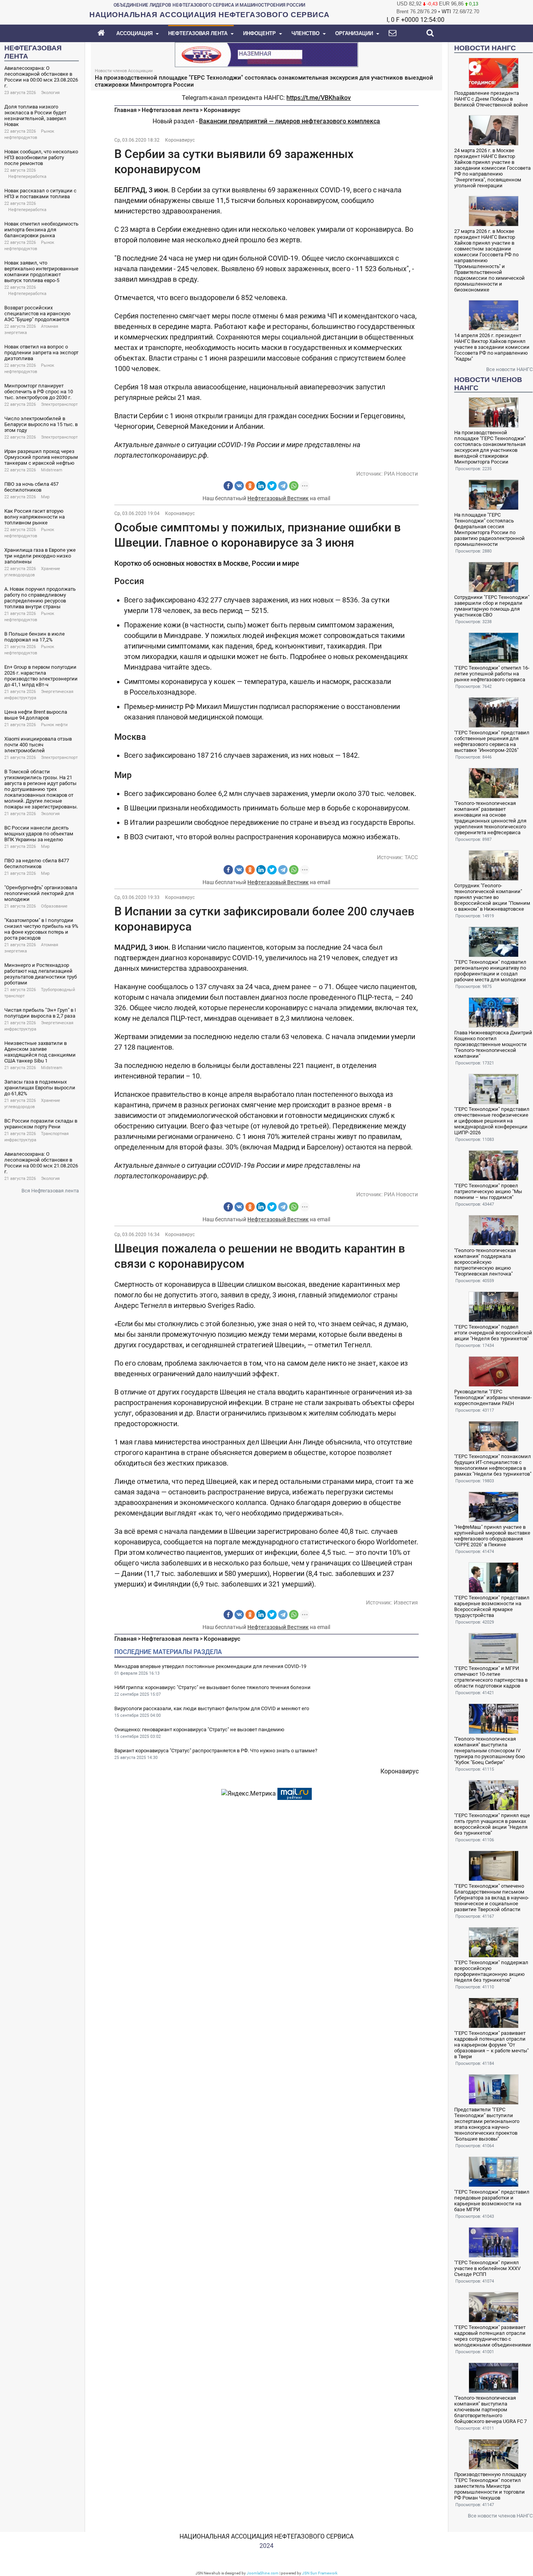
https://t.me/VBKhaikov (319, 98)
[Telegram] (283, 486)
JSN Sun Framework (320, 2573)
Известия (406, 1602)
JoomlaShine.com (263, 2573)
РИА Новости (401, 474)
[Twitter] (272, 486)
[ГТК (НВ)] (266, 54)
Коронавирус (222, 110)
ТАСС (411, 857)
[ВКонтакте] (239, 486)
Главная (125, 110)
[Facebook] (228, 486)
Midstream (52, 470)
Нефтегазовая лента (170, 110)
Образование (54, 906)
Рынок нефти (54, 725)
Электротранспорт (59, 404)
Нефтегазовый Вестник (278, 498)
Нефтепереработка (27, 177)
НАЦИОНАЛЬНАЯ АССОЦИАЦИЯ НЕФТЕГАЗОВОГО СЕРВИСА (266, 2536)
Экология (50, 93)
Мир (45, 497)
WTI (446, 12)
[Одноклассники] (250, 486)
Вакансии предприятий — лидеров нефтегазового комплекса (290, 121)
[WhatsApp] (294, 486)
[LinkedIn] (261, 486)
